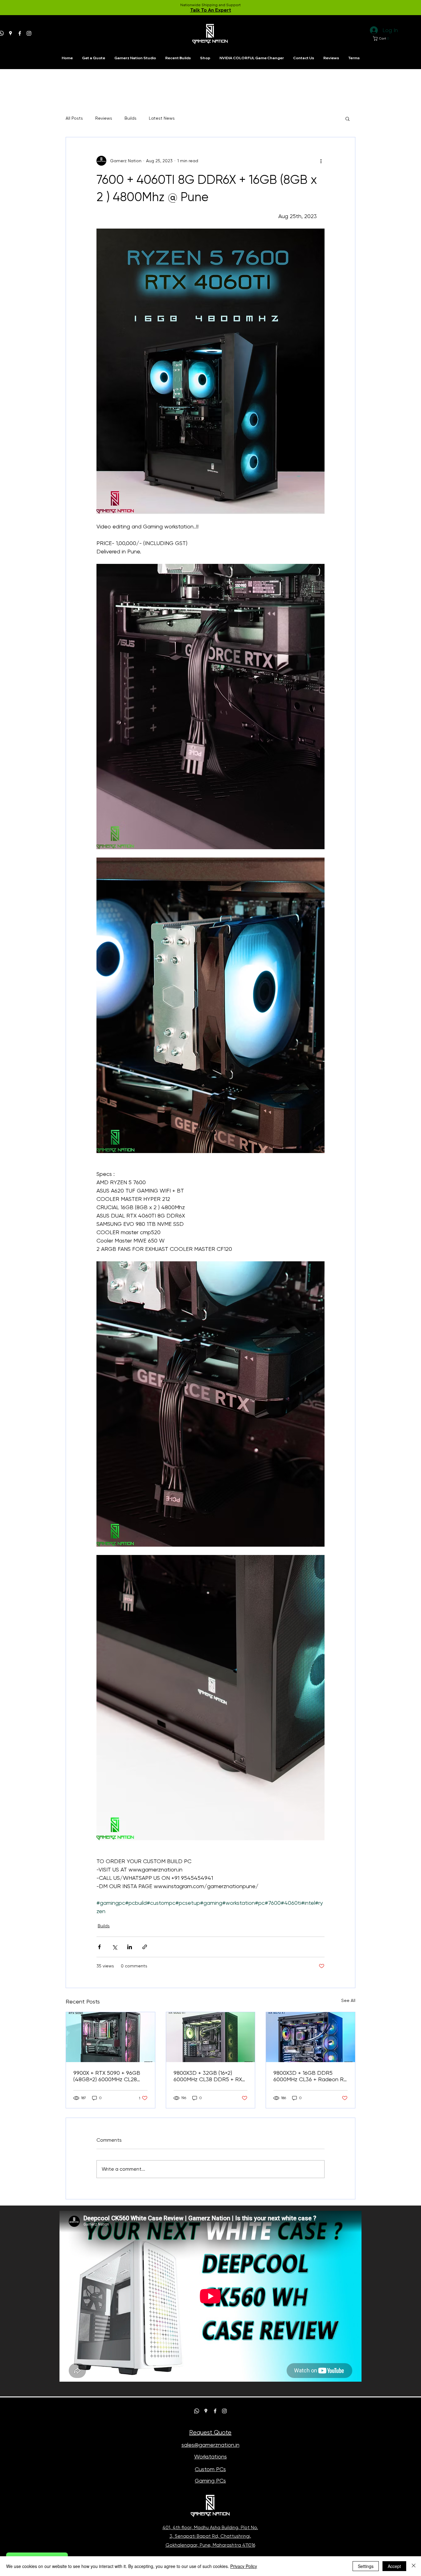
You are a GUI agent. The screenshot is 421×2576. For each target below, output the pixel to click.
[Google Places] (10, 33)
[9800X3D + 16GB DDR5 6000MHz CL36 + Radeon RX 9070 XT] (311, 2037)
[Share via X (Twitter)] (114, 1947)
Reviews (104, 118)
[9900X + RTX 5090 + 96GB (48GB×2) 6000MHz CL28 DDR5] (110, 2037)
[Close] (414, 2566)
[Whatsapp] (197, 2411)
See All (348, 2000)
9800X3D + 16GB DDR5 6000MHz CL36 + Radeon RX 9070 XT (310, 2076)
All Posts (74, 118)
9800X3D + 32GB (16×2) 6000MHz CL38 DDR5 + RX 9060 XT (208, 2076)
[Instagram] (29, 33)
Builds (131, 118)
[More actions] (321, 161)
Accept (394, 2566)
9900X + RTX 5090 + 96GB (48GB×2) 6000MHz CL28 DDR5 (107, 2076)
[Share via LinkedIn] (130, 1947)
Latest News (162, 118)
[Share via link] (145, 1947)
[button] (382, 38)
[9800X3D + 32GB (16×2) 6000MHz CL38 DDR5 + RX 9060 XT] (211, 2037)
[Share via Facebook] (99, 1947)
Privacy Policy (244, 2566)
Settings (366, 2566)
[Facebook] (20, 33)
